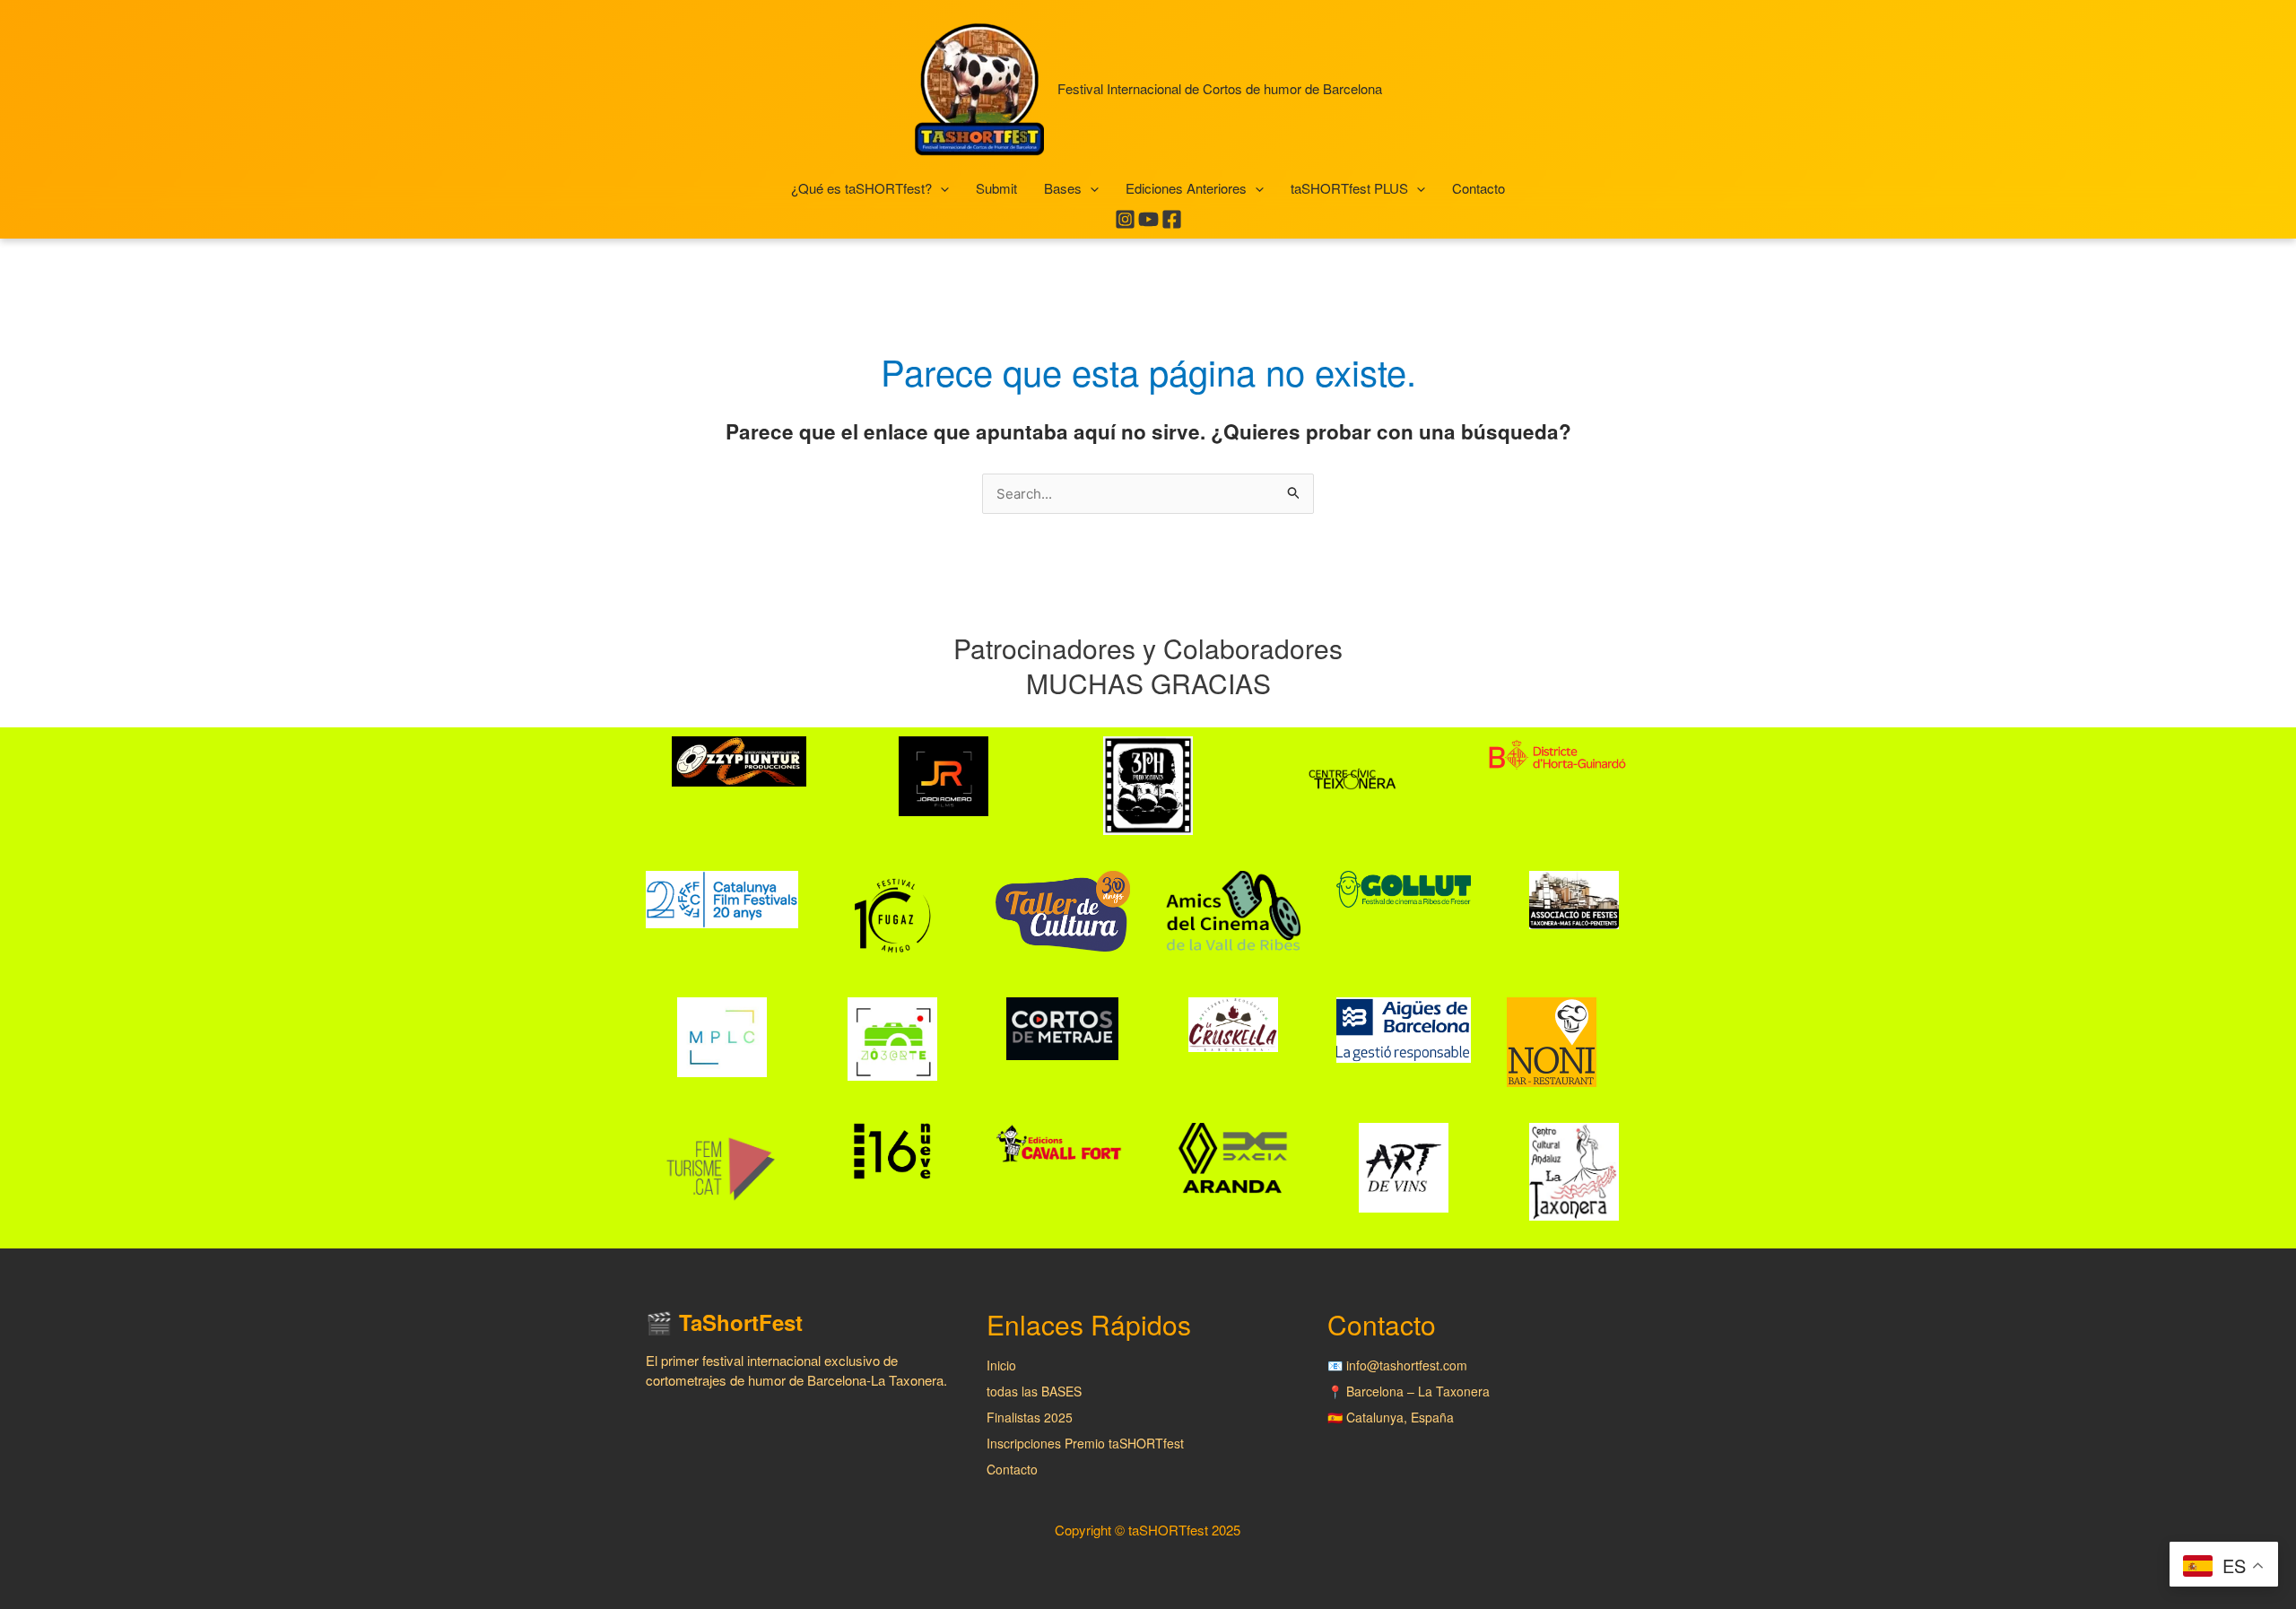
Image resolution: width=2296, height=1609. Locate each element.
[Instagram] (1125, 219)
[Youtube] (1148, 219)
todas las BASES (1034, 1391)
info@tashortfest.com (1407, 1365)
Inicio (1001, 1365)
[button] (940, 189)
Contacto (1012, 1469)
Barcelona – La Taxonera (1418, 1391)
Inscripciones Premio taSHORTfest (1085, 1443)
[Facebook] (1172, 219)
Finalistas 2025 (1030, 1417)
